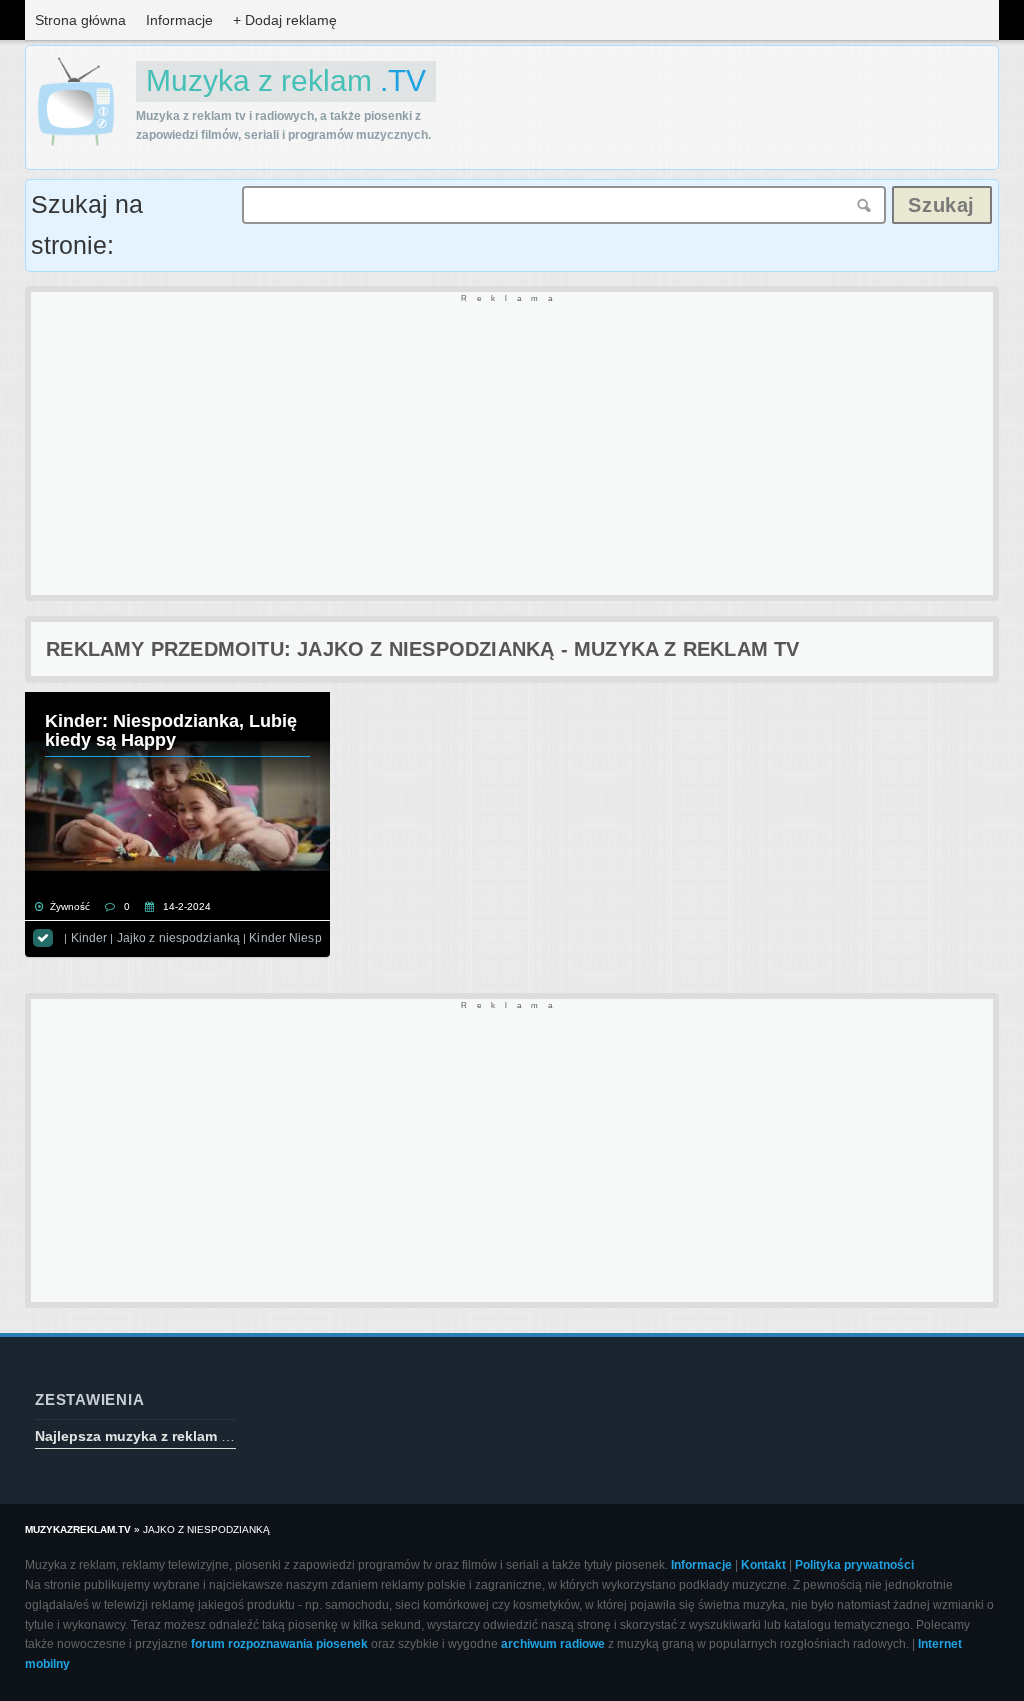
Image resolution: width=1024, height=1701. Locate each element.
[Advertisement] (512, 445)
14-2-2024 (187, 906)
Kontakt (763, 1565)
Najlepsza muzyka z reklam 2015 (144, 1436)
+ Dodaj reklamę (285, 20)
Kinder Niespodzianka (310, 938)
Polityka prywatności (854, 1565)
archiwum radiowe (553, 1644)
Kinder (89, 938)
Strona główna (80, 20)
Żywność (70, 906)
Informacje (179, 20)
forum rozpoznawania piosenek (279, 1644)
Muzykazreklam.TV (78, 1529)
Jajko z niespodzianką (178, 938)
